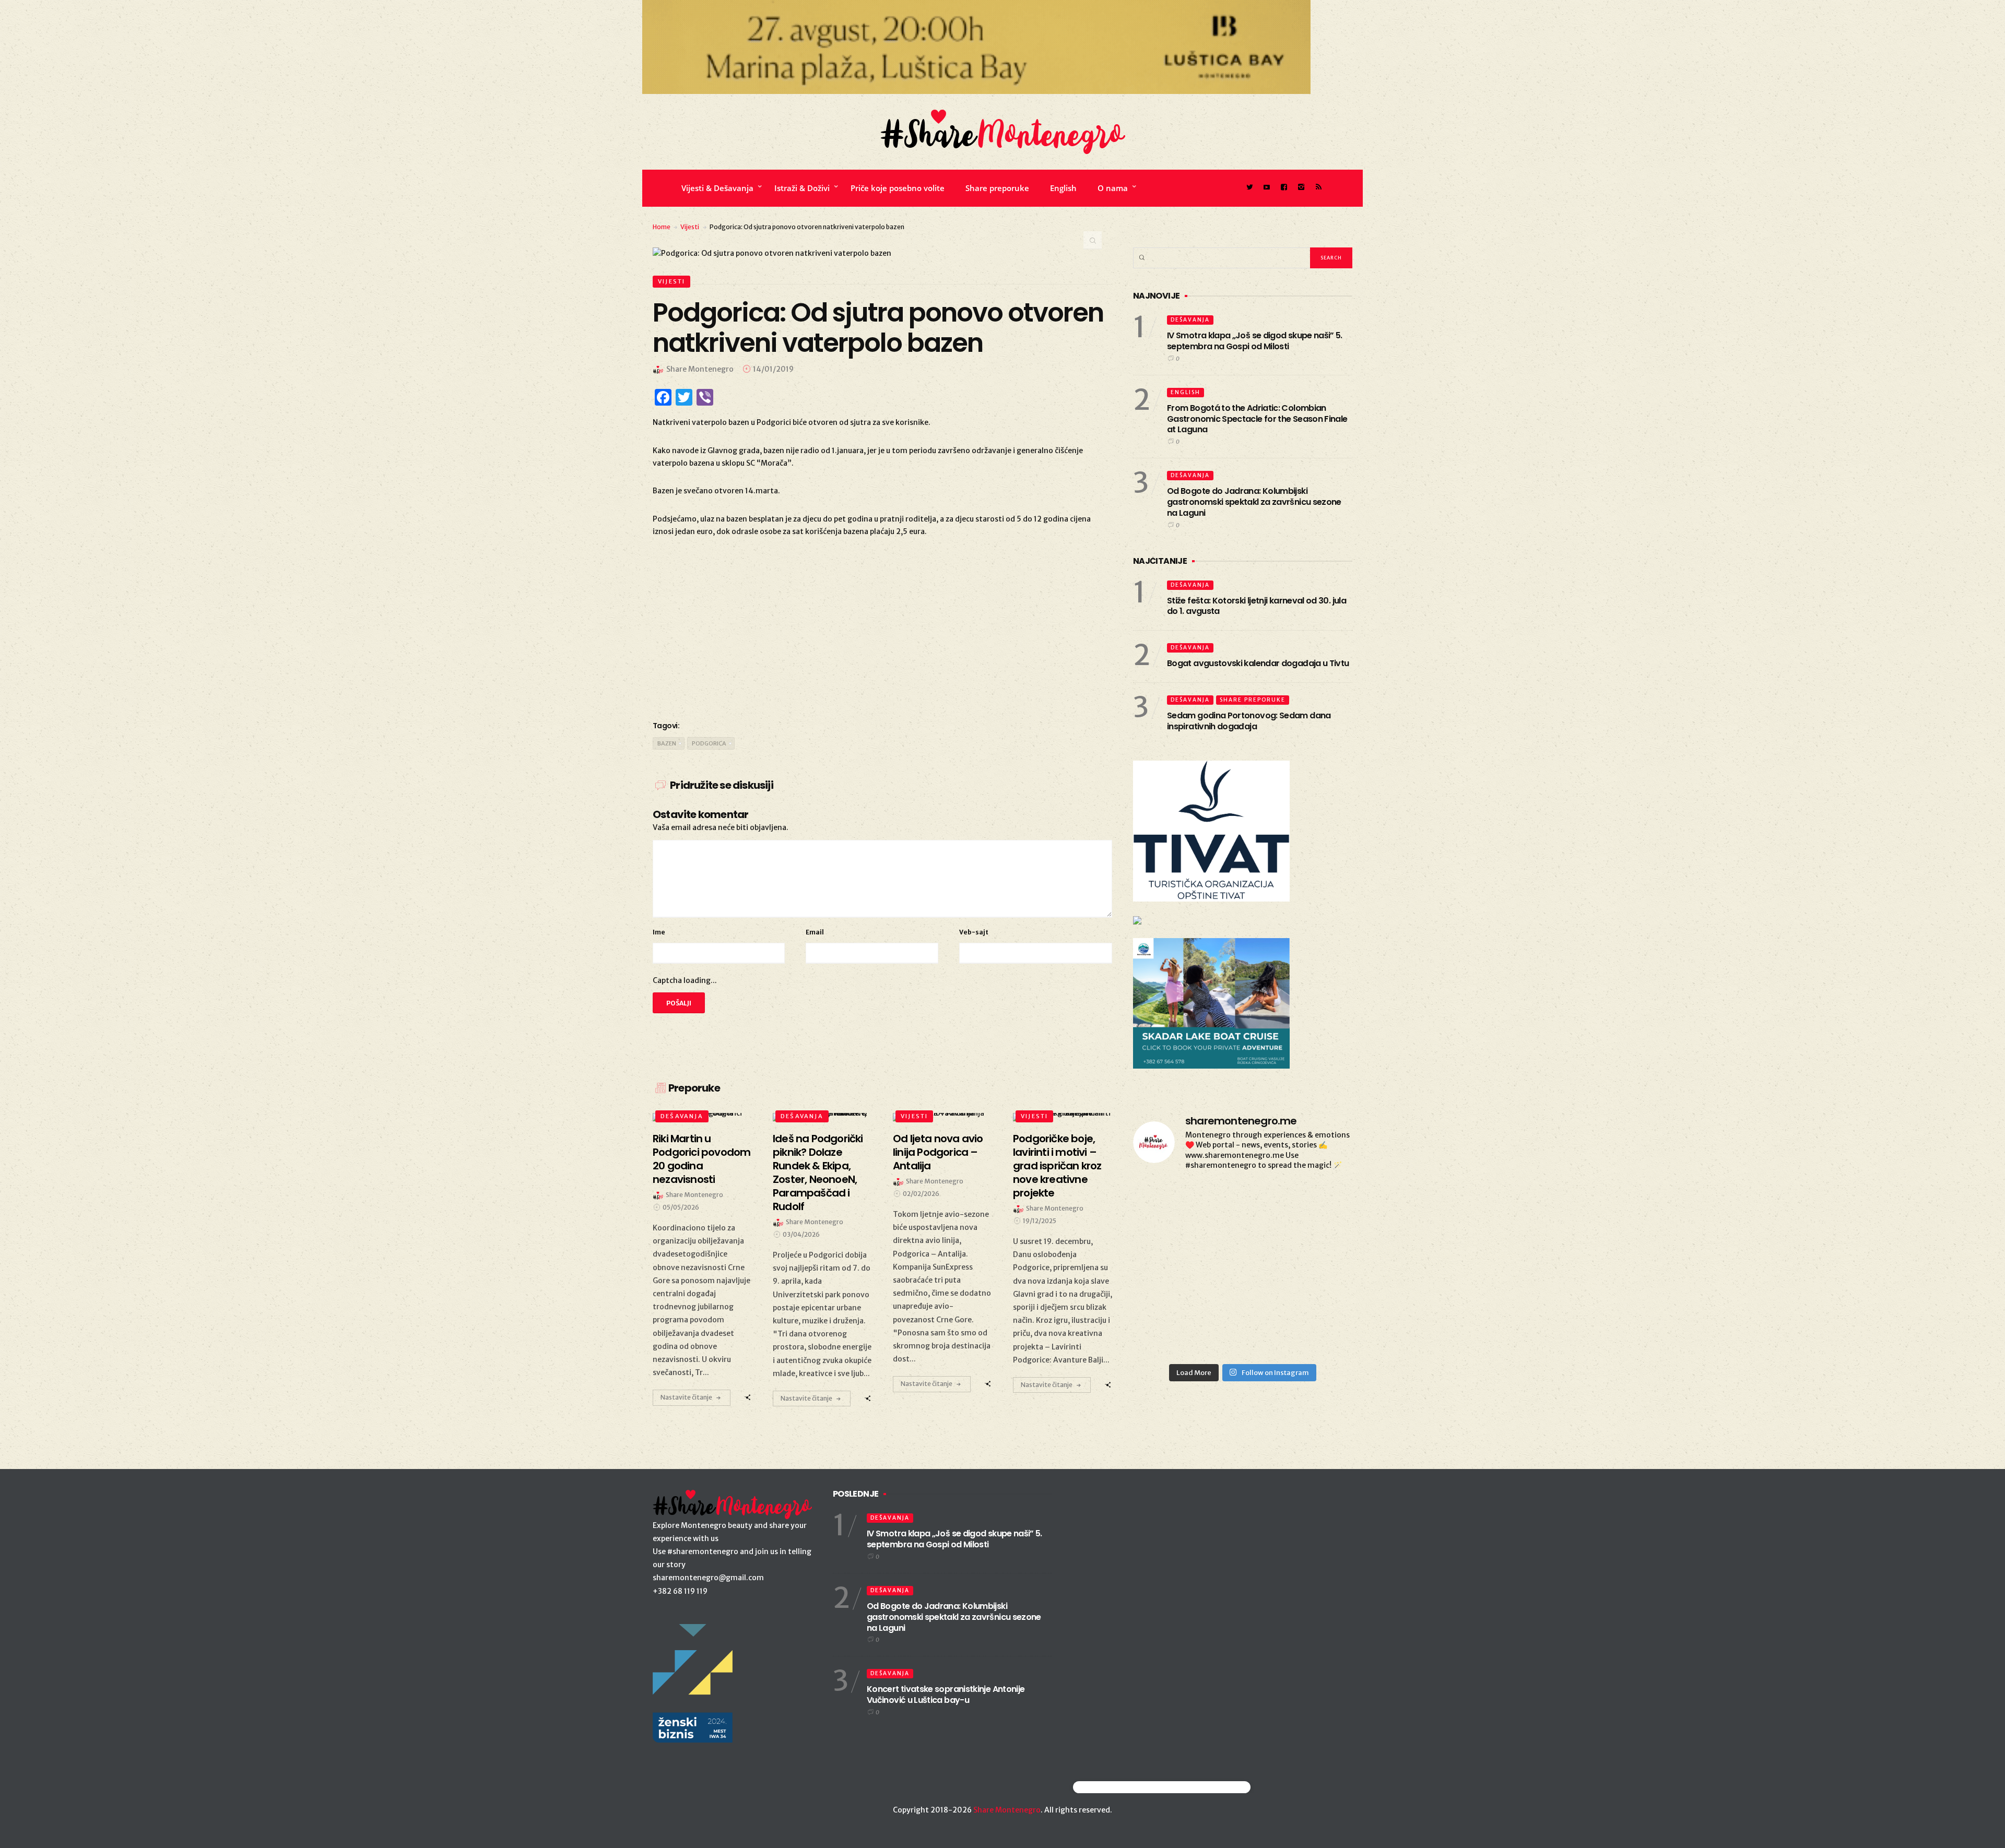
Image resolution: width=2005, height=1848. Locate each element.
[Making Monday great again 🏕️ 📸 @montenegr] (1318, 1247)
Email (815, 932)
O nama (1113, 188)
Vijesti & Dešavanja (717, 188)
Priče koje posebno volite (898, 188)
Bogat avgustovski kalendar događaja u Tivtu (1258, 663)
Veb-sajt (974, 932)
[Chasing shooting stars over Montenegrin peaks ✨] (1242, 1291)
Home (662, 227)
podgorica (709, 743)
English (1063, 188)
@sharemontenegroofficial (1119, 1787)
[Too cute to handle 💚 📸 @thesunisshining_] (1168, 1291)
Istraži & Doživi (802, 188)
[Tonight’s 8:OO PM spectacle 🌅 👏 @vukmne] (1318, 1203)
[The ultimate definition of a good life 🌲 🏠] (1168, 1247)
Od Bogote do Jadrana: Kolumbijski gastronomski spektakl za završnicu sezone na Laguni (1254, 502)
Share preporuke (997, 188)
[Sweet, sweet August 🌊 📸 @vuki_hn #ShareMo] (1242, 1336)
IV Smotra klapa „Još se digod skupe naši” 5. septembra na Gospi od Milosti (1255, 341)
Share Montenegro (1007, 1810)
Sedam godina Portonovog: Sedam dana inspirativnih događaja (1249, 721)
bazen (667, 743)
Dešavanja (682, 1116)
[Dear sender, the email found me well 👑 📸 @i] (1242, 1203)
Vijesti (690, 227)
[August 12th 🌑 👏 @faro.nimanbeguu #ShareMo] (1318, 1291)
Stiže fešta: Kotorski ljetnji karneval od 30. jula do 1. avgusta (1257, 606)
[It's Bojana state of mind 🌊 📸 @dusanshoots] (1168, 1203)
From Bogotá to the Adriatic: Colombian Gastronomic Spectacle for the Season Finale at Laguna (1257, 419)
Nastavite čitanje (686, 1397)
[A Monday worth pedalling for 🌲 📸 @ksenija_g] (1318, 1336)
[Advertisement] (882, 627)
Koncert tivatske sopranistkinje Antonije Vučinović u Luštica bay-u (946, 1695)
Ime (659, 932)
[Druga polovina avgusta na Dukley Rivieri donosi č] (1168, 1336)
